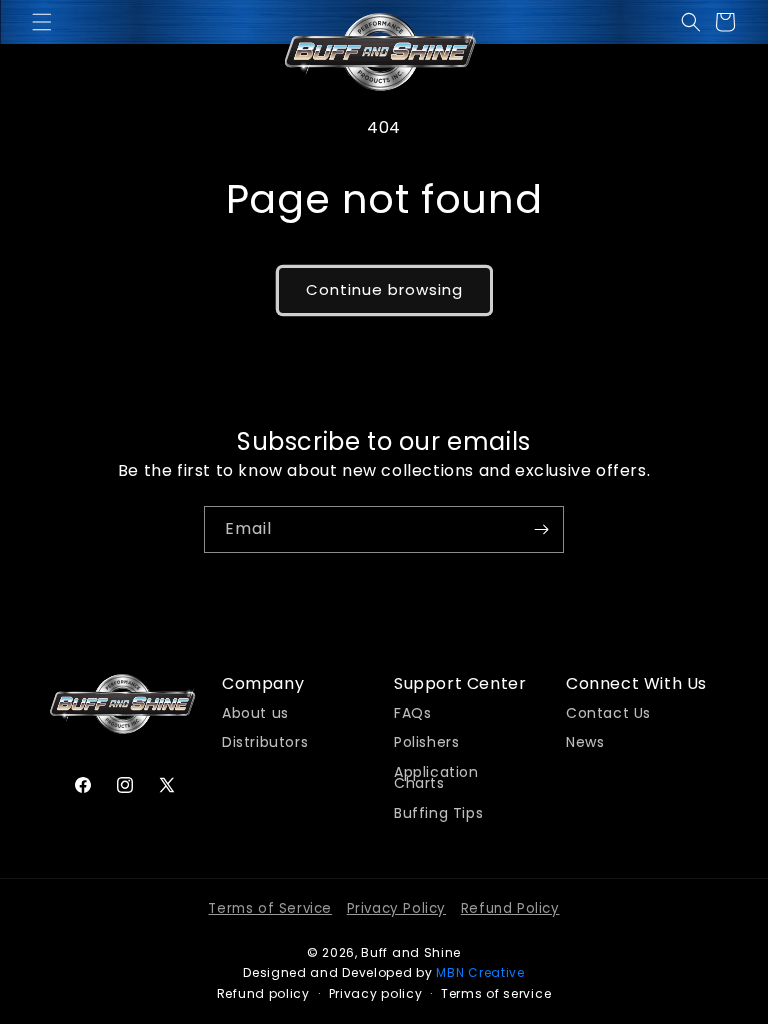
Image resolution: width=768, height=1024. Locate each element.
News (585, 740)
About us (255, 713)
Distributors (265, 740)
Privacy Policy (396, 908)
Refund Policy (510, 908)
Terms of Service (270, 908)
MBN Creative (480, 972)
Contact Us (608, 713)
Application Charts (436, 775)
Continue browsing (384, 289)
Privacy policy (376, 993)
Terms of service (496, 993)
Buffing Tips (438, 811)
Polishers (426, 740)
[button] (42, 22)
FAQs (412, 713)
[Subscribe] (541, 529)
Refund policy (263, 993)
